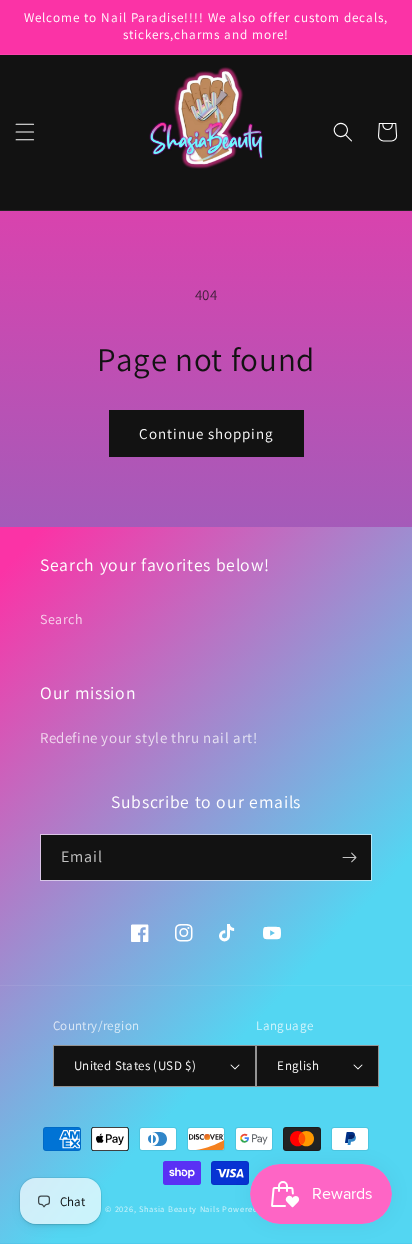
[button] (25, 132)
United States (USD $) (135, 1065)
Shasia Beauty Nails (179, 1208)
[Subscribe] (349, 857)
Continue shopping (206, 433)
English (298, 1065)
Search (62, 619)
